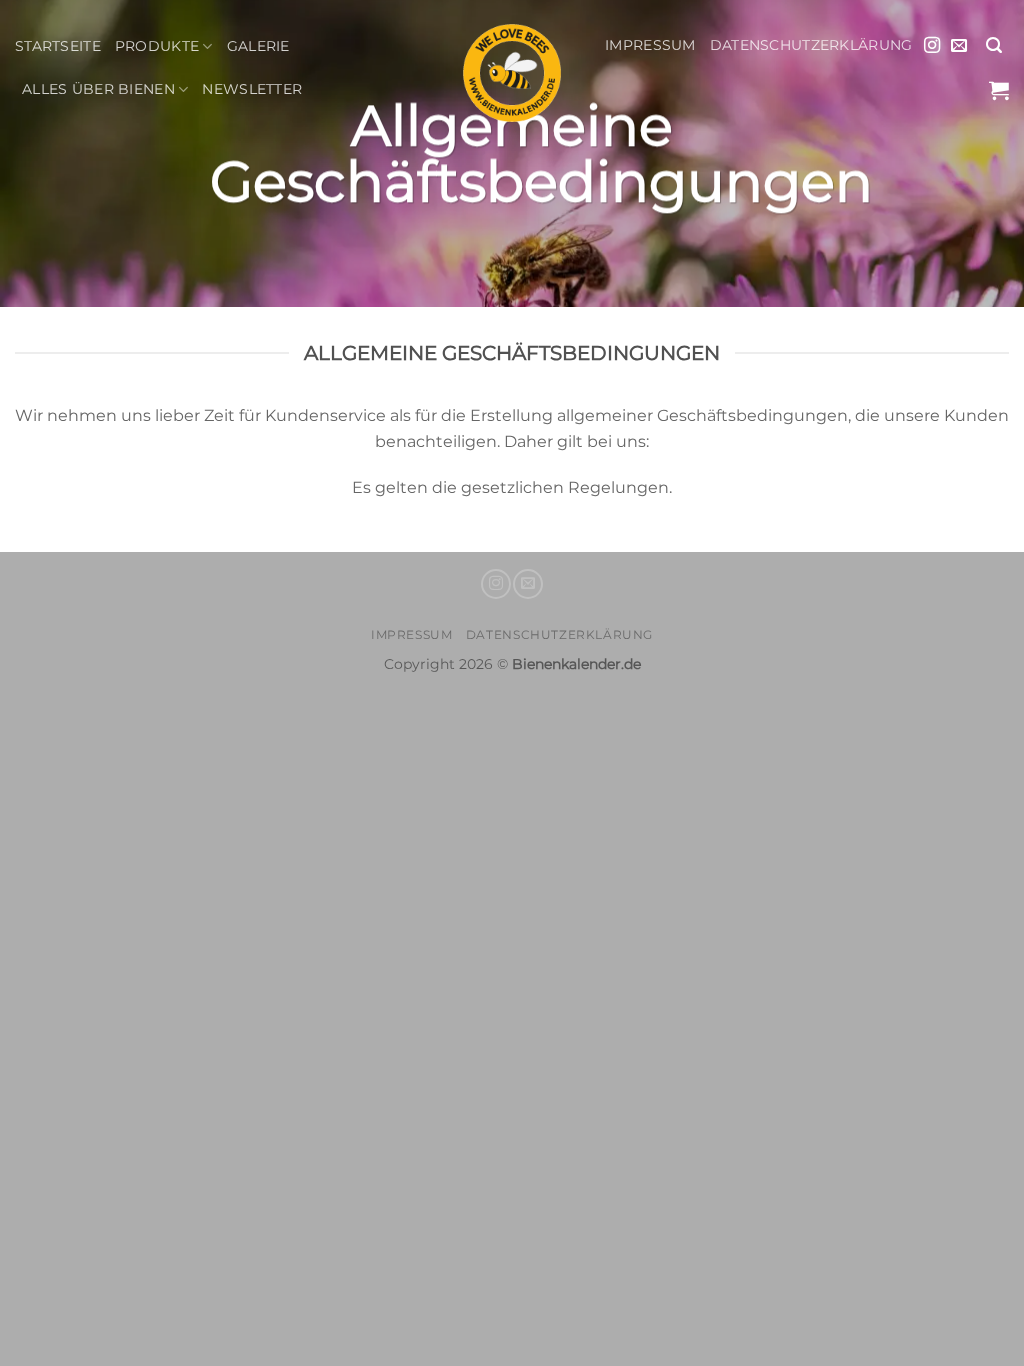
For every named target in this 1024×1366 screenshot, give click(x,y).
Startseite (58, 46)
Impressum (650, 45)
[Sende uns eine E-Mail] (959, 46)
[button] (994, 45)
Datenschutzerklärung (811, 45)
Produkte (157, 46)
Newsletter (252, 89)
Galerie (258, 46)
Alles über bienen (98, 89)
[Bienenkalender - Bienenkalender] (512, 73)
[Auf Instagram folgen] (932, 46)
